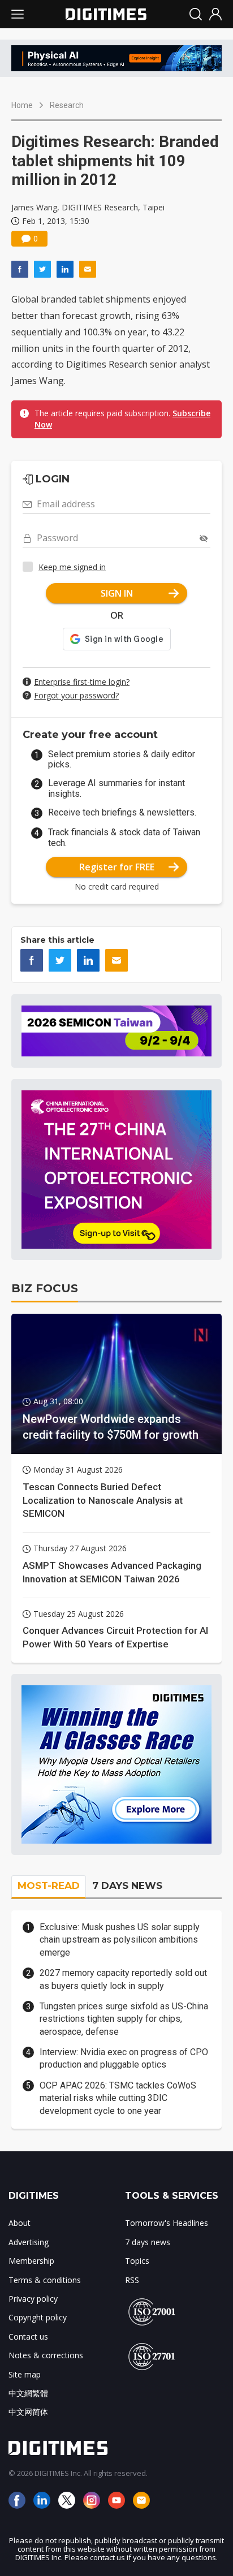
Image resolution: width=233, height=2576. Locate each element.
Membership (31, 2261)
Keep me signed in (72, 567)
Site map (25, 2374)
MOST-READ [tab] (49, 1885)
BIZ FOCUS (45, 1288)
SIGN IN (117, 593)
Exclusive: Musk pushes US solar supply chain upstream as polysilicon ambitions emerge (120, 1940)
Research (67, 105)
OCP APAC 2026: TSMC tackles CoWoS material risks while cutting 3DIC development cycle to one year (118, 2098)
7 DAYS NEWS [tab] (127, 1885)
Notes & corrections (46, 2355)
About (20, 2223)
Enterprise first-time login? (82, 682)
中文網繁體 (28, 2393)
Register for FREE (117, 867)
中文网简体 (28, 2412)
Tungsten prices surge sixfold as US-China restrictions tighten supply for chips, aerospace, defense (124, 2019)
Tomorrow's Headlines (167, 2223)
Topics (137, 2261)
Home (22, 105)
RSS (132, 2280)
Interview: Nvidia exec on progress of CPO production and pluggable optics (124, 2058)
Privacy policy (33, 2299)
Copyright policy (38, 2317)
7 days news (148, 2242)
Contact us (28, 2336)
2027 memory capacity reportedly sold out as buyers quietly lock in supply (123, 1979)
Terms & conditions (45, 2280)
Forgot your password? (76, 695)
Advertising (29, 2242)
